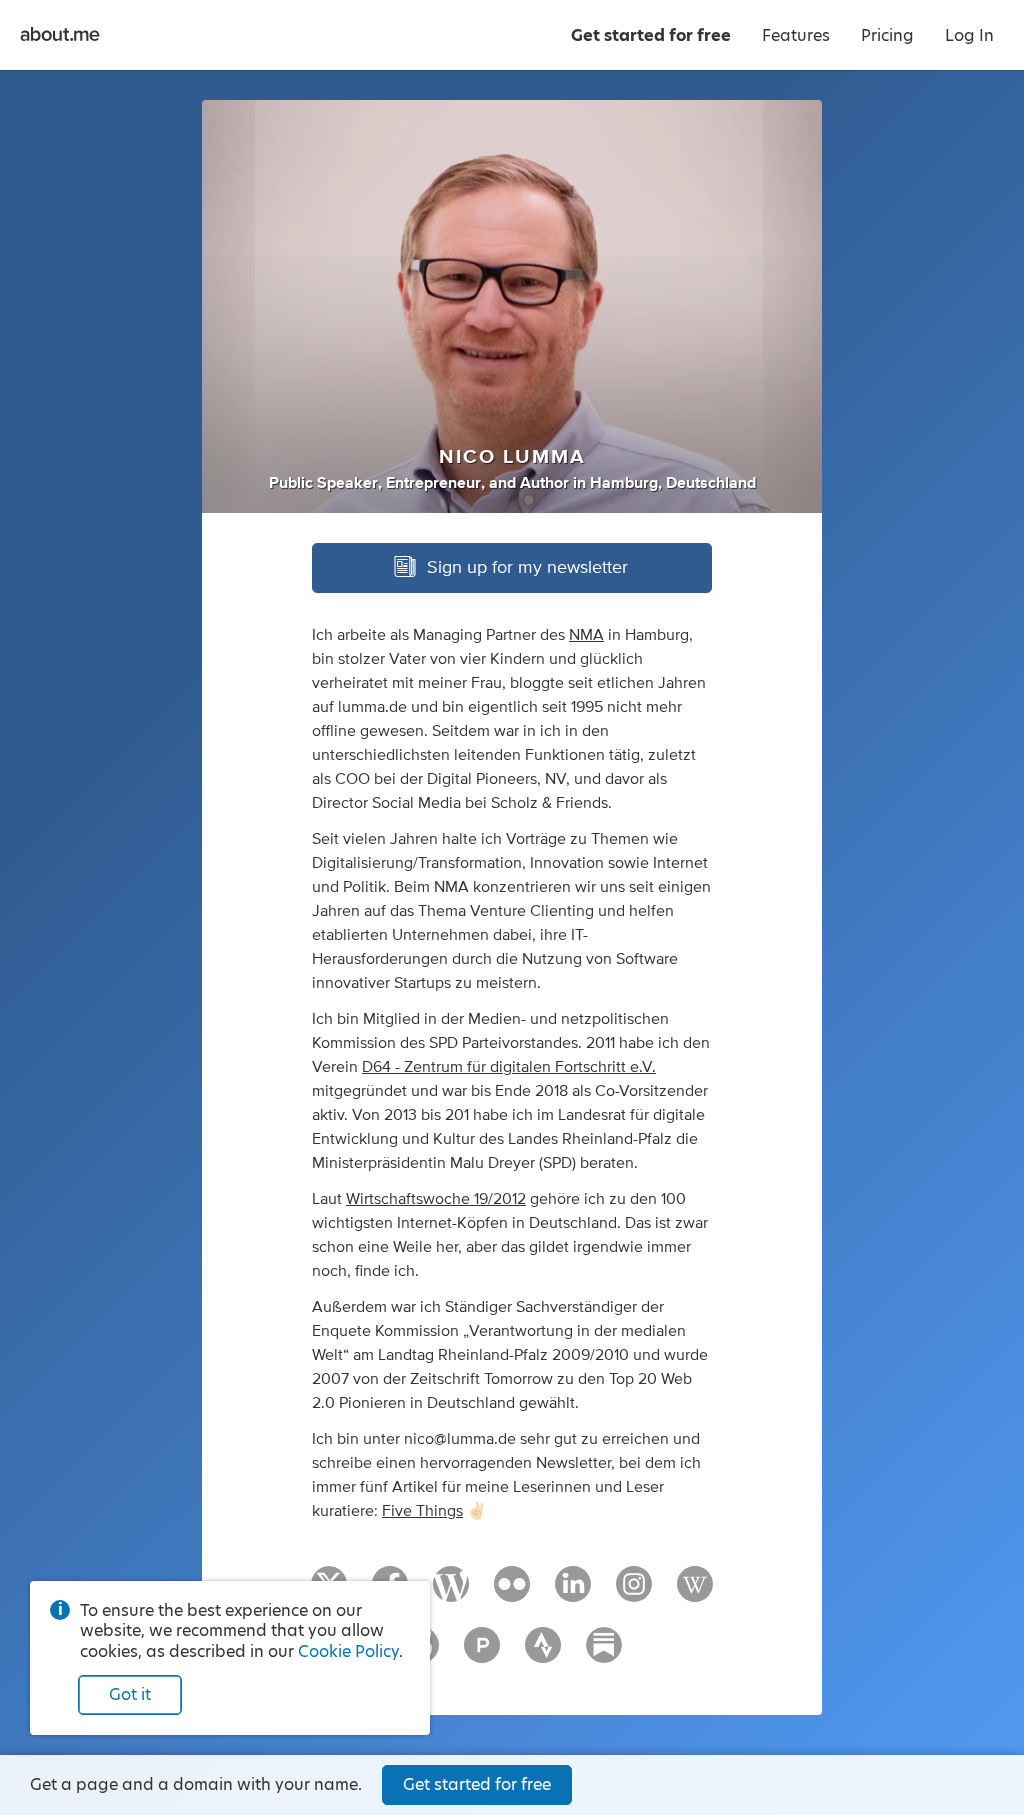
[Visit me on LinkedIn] (573, 1593)
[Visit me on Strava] (543, 1654)
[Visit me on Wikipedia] (695, 1593)
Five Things (422, 1511)
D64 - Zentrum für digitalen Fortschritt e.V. (509, 1067)
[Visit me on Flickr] (512, 1593)
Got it (130, 1694)
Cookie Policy (348, 1651)
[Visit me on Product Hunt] (482, 1654)
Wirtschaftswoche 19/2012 (436, 1199)
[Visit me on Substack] (604, 1654)
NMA (586, 635)
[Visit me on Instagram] (634, 1593)
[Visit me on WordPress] (451, 1593)
